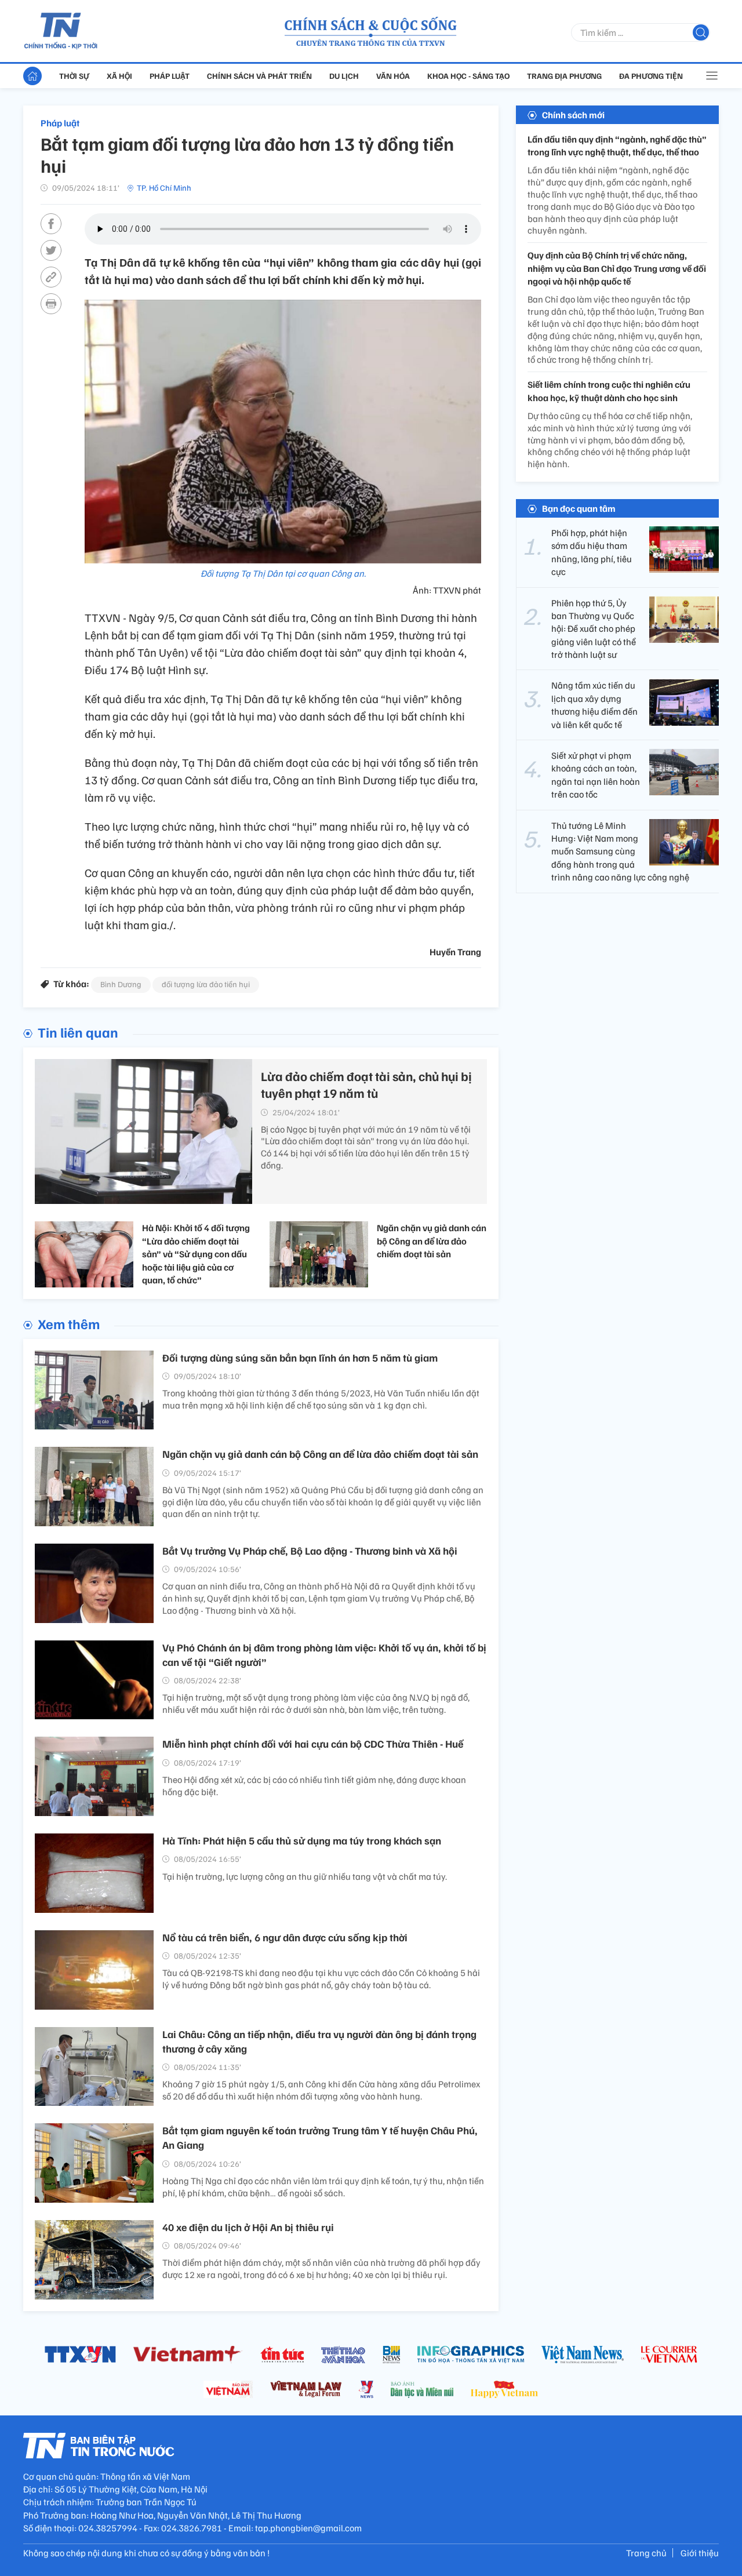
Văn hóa (393, 76)
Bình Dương (121, 984)
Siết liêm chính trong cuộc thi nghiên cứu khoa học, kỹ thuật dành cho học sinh (609, 391)
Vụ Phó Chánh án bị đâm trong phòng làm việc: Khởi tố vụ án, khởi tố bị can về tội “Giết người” (324, 1655)
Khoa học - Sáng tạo (468, 76)
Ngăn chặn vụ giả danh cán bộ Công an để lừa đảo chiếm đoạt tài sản (432, 1241)
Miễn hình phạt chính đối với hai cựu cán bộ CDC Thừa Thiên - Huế (313, 1744)
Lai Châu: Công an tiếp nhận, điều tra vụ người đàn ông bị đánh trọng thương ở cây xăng (319, 2041)
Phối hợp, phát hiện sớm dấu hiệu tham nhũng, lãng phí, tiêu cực (592, 552)
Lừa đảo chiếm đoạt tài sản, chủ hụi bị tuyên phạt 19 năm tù (366, 1084)
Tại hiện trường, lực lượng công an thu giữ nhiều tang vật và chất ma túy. (305, 1876)
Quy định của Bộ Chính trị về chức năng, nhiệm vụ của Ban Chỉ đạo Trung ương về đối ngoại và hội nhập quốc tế (617, 269)
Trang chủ (646, 2553)
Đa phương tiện (651, 76)
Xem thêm (69, 1323)
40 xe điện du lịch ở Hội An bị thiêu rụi (248, 2227)
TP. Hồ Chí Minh (164, 188)
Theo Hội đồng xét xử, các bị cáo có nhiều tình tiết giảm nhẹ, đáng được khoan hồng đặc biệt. (314, 1786)
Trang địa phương (564, 76)
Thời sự (74, 76)
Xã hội (119, 76)
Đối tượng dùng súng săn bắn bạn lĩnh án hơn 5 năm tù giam (300, 1358)
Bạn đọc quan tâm (579, 508)
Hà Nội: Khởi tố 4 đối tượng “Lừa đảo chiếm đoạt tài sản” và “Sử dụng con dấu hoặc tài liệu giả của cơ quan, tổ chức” (196, 1254)
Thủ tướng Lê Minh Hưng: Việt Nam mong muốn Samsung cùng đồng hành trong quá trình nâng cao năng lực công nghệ (620, 852)
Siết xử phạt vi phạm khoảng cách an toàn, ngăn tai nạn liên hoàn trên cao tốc (596, 775)
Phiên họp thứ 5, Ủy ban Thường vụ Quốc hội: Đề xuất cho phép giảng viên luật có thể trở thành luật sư (594, 629)
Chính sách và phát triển (259, 76)
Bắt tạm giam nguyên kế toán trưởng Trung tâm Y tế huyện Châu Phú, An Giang (320, 2137)
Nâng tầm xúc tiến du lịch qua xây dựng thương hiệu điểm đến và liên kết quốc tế (594, 705)
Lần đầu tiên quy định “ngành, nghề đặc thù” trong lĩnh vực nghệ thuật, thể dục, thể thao (617, 145)
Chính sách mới (573, 115)
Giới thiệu (700, 2553)
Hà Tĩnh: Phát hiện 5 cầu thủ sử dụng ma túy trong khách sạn (302, 1840)
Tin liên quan (78, 1032)
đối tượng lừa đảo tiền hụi (206, 984)
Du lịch (344, 76)
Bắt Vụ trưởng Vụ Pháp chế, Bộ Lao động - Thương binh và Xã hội (310, 1551)
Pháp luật (170, 76)
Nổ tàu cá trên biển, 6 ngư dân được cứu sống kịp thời (285, 1937)
